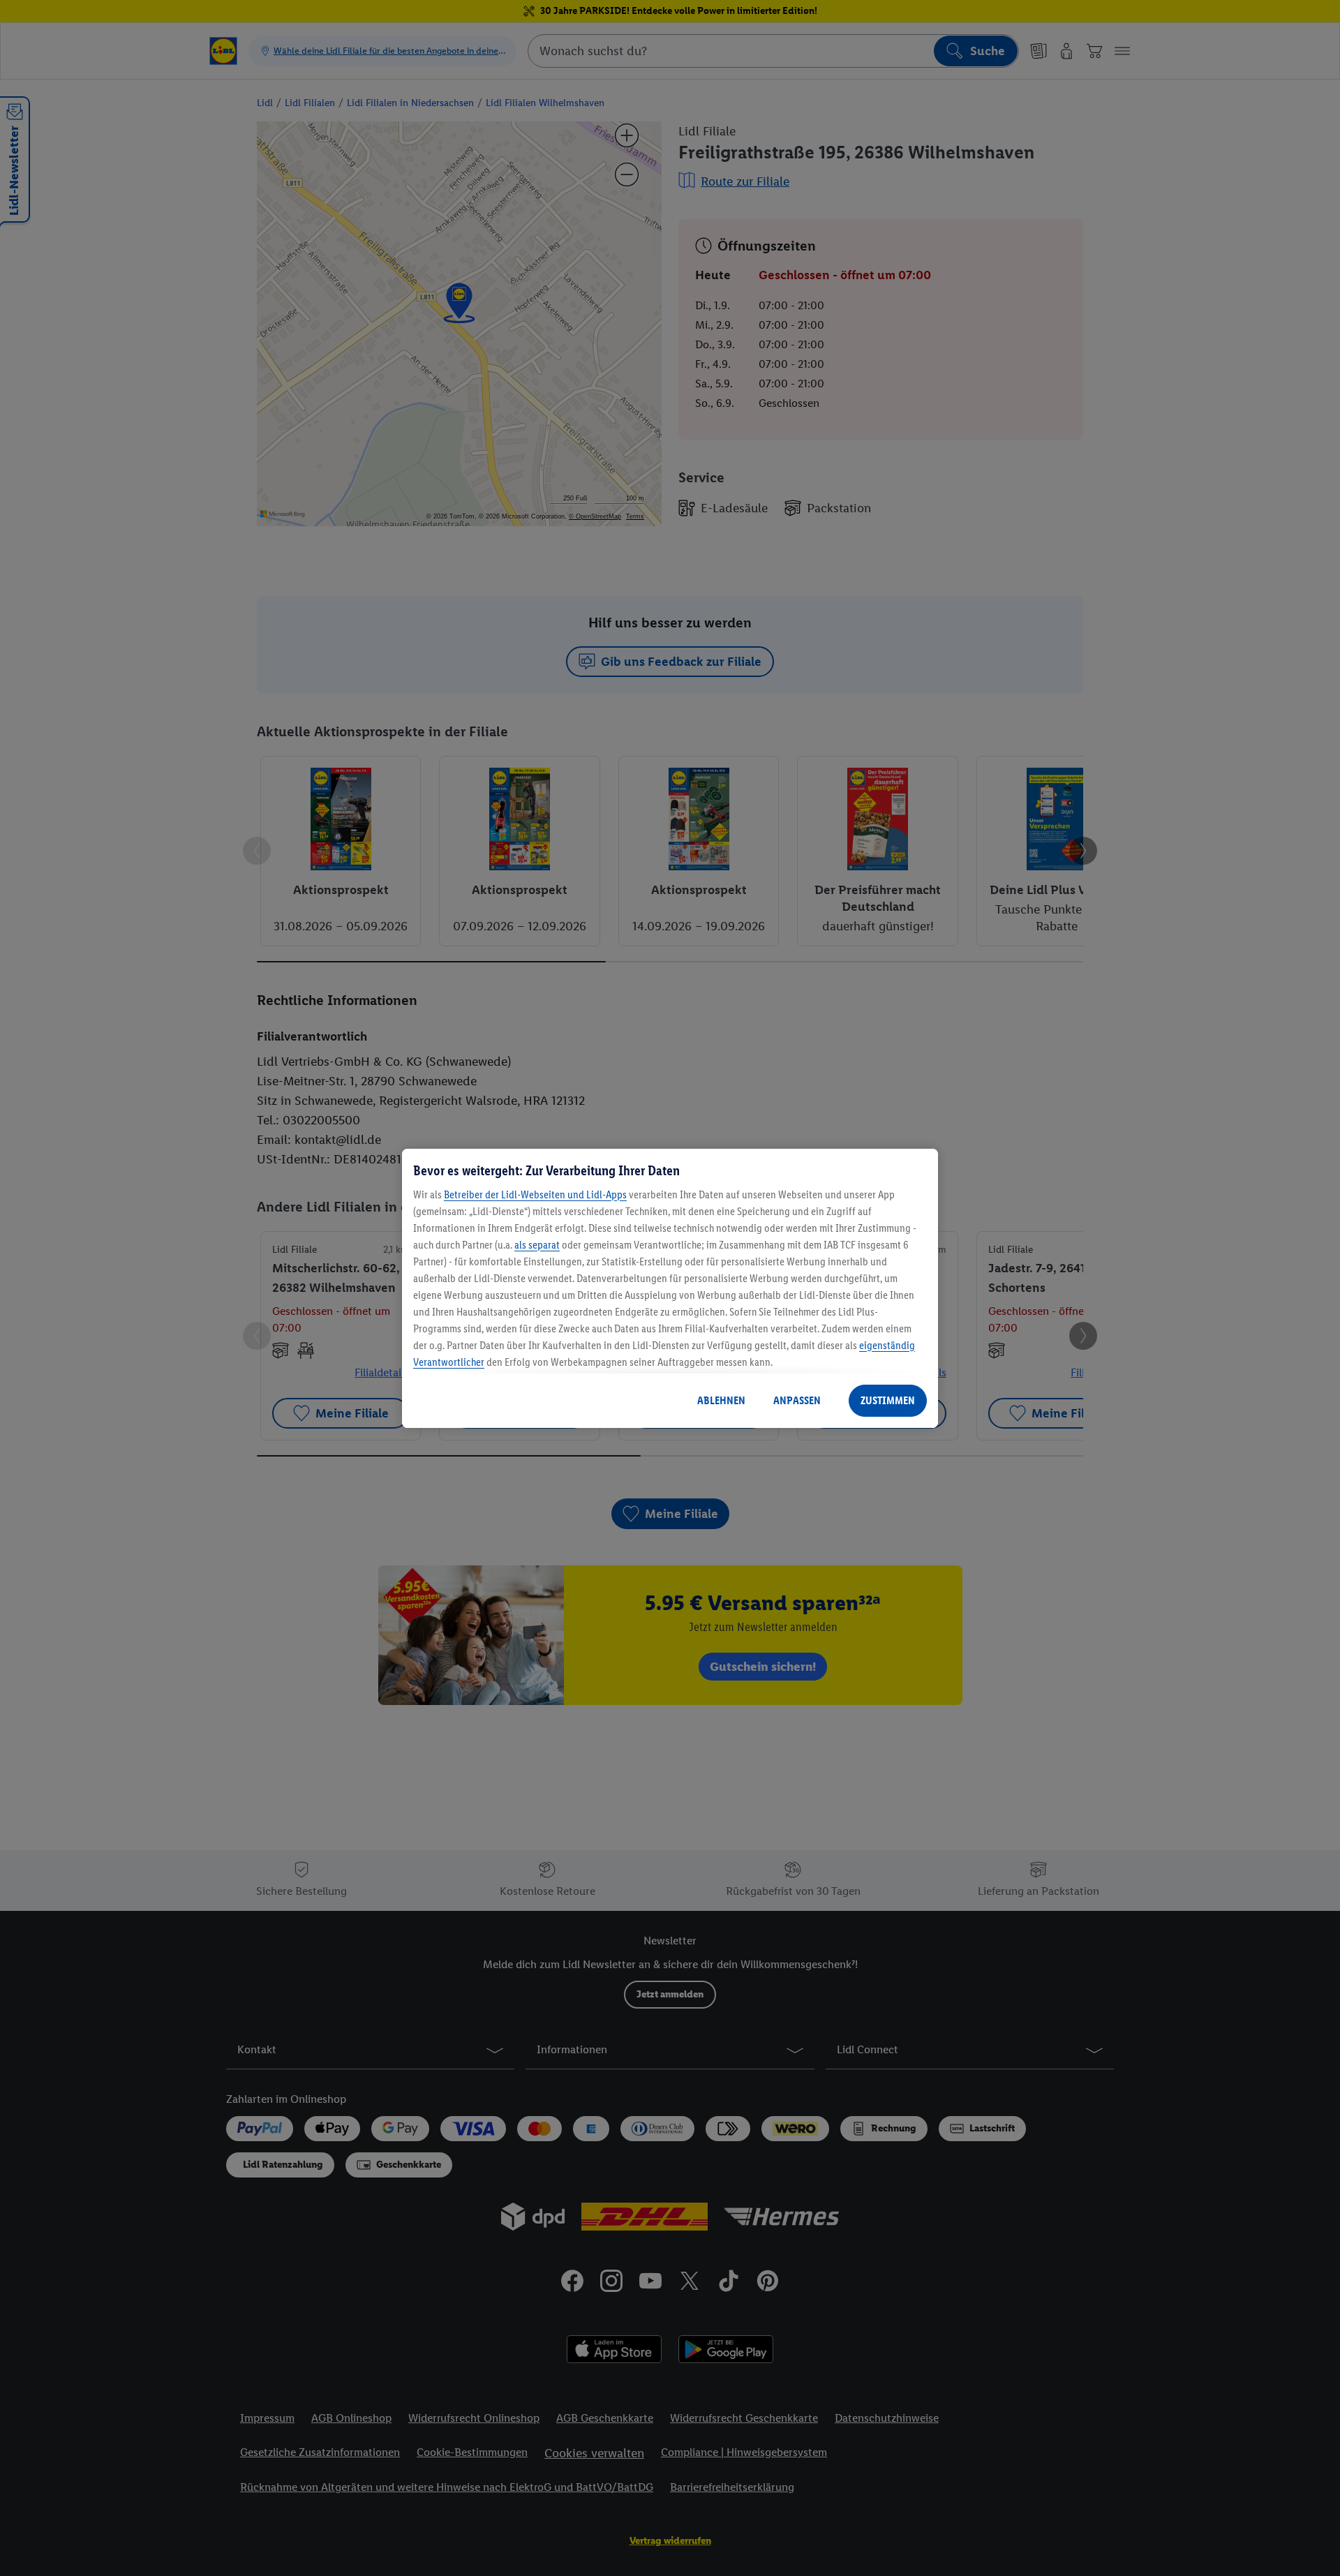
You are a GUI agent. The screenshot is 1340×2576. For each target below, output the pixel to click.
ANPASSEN (797, 1400)
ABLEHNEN (721, 1400)
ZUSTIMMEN (888, 1400)
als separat (537, 1245)
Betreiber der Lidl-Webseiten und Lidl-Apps (535, 1194)
